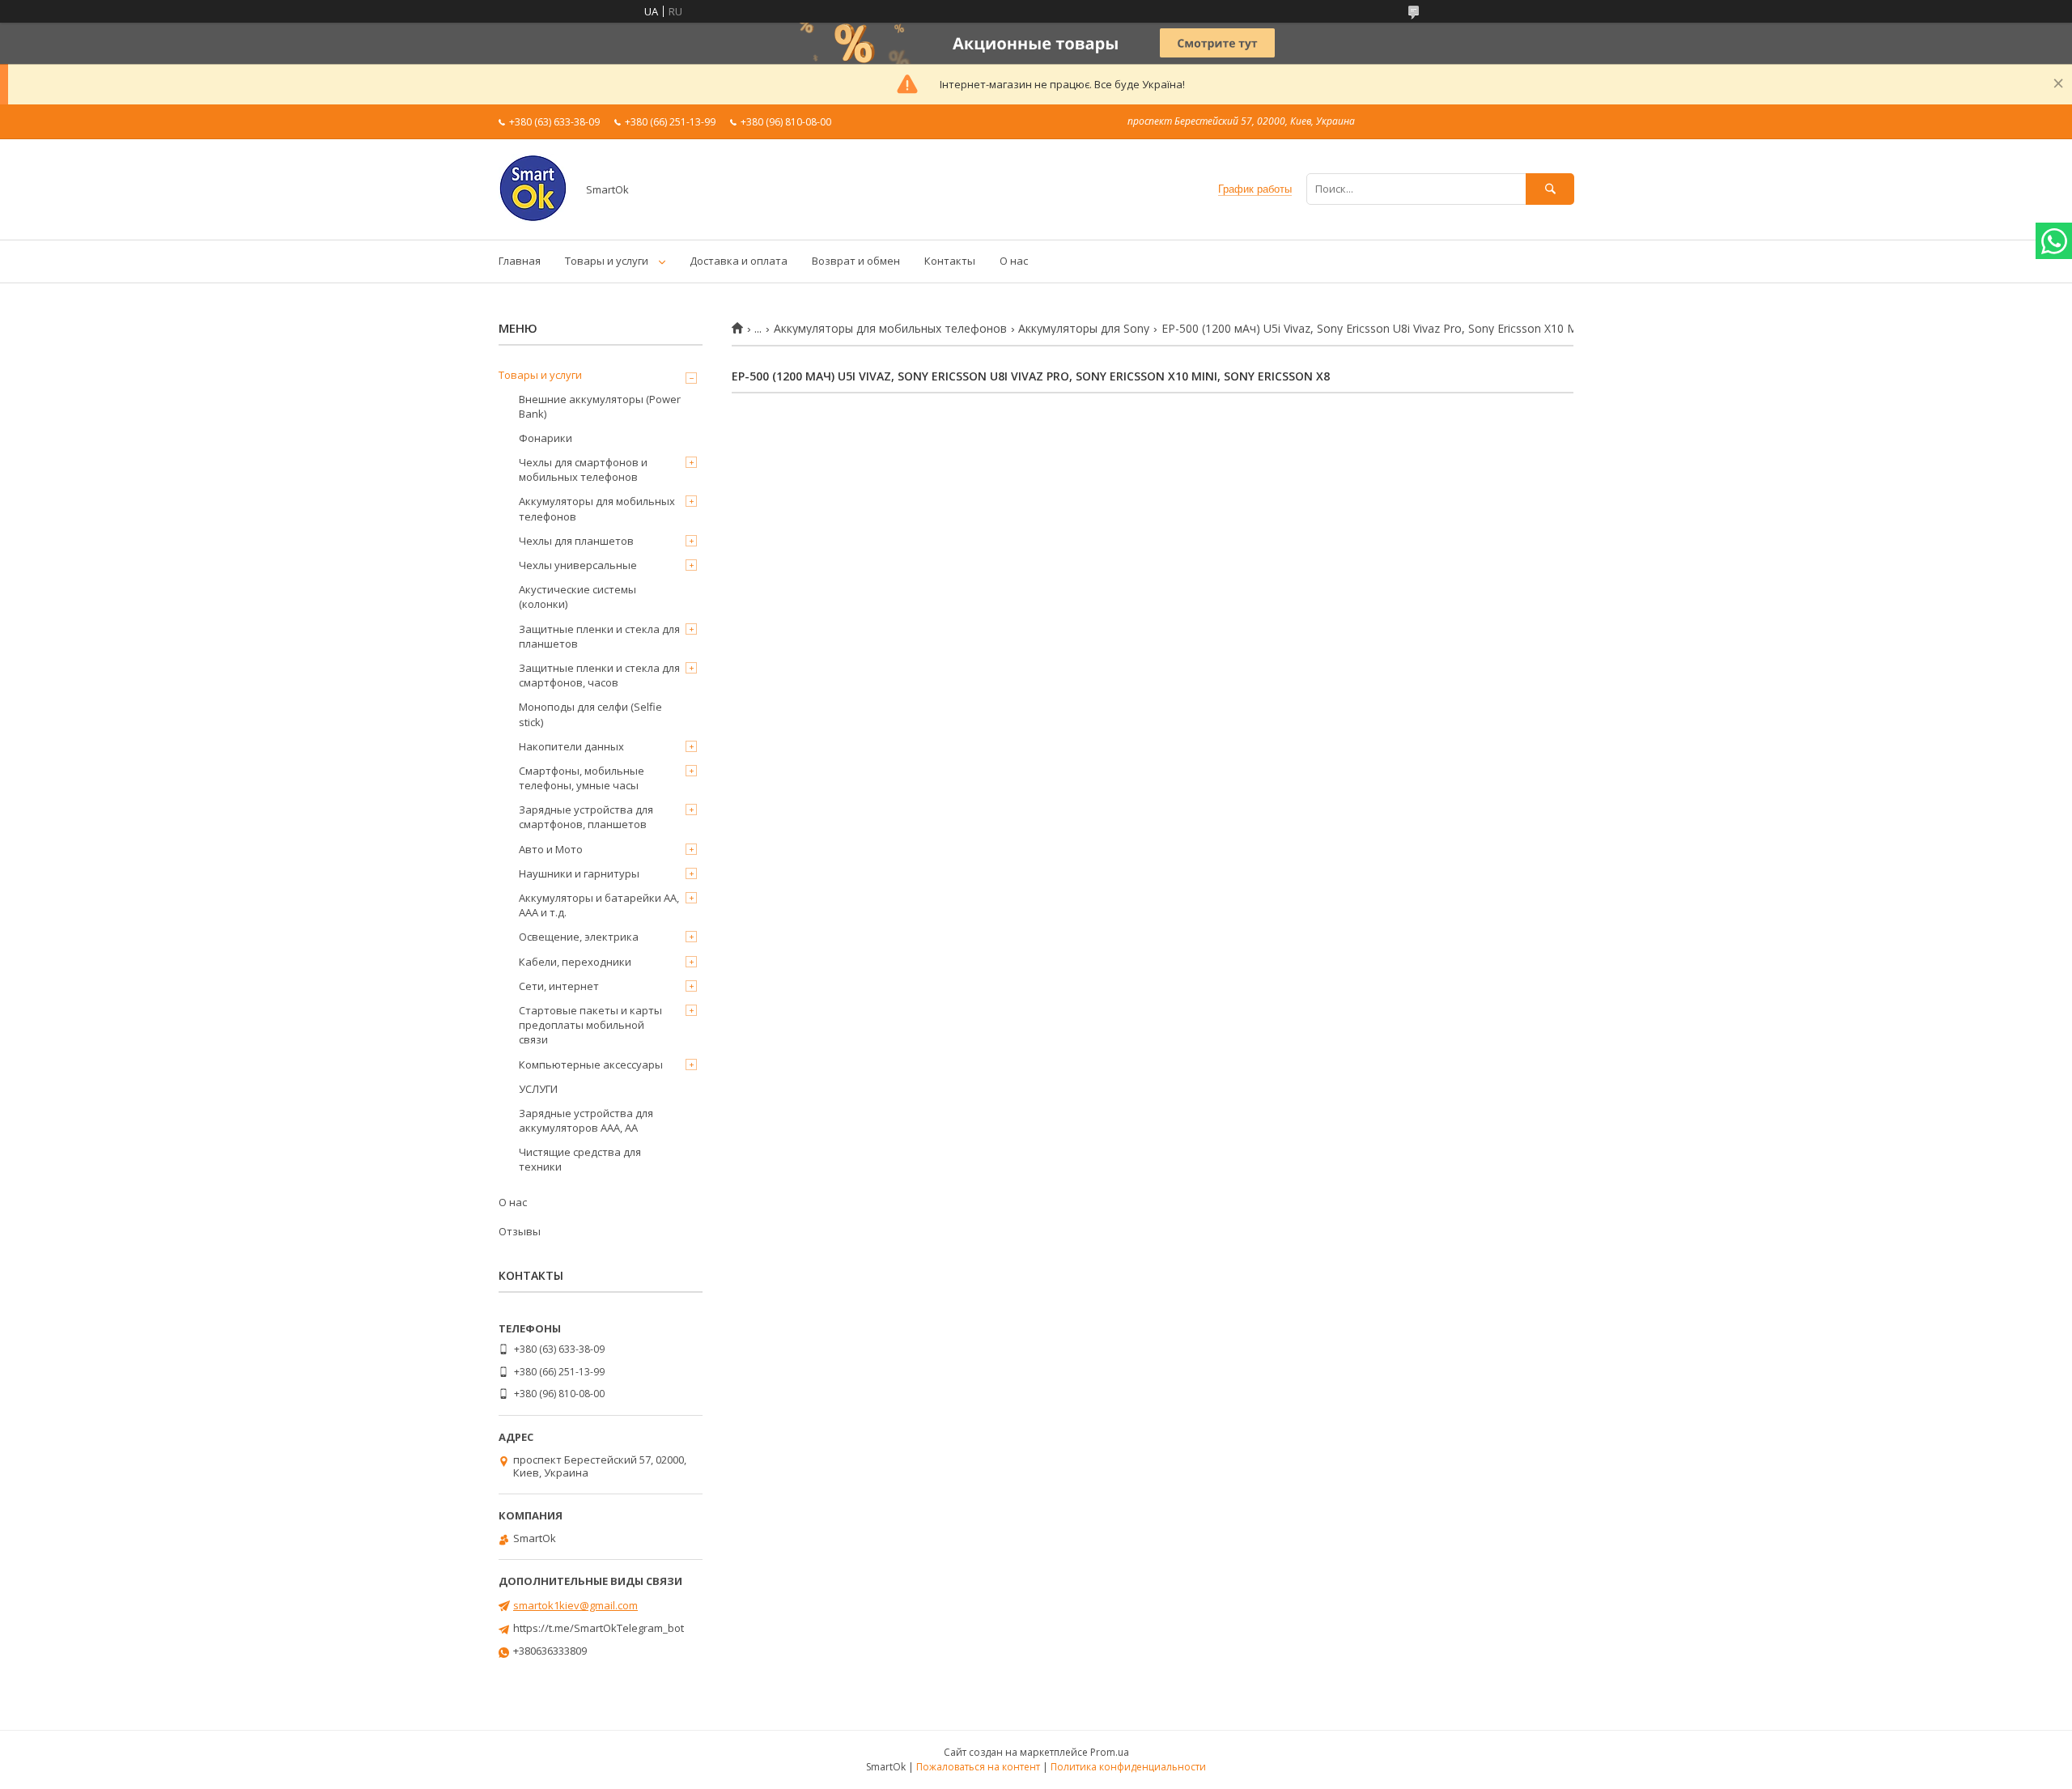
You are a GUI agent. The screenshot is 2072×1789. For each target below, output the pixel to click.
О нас (1014, 261)
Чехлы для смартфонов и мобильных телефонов (583, 470)
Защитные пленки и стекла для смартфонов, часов (599, 675)
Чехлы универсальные (578, 565)
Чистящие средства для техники (580, 1159)
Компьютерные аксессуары (591, 1064)
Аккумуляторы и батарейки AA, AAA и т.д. (599, 905)
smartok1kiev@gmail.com (575, 1605)
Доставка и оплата (739, 261)
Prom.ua (1110, 1752)
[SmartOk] (533, 219)
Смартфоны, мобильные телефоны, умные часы (582, 778)
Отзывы (520, 1231)
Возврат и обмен (856, 261)
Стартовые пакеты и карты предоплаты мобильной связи (590, 1025)
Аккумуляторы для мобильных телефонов (890, 329)
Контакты (950, 261)
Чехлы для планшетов (576, 541)
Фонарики (546, 438)
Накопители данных (571, 746)
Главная (520, 261)
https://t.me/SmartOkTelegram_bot (599, 1628)
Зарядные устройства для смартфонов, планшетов (586, 817)
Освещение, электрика (579, 937)
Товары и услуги (607, 261)
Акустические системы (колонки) (577, 597)
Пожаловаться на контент (978, 1767)
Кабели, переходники (575, 962)
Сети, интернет (559, 986)
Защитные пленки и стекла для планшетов (599, 636)
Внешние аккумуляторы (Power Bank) (600, 406)
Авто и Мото (551, 849)
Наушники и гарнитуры (579, 873)
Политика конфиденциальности (1128, 1767)
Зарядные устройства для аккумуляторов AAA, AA (586, 1120)
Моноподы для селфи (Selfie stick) (590, 714)
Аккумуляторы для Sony (1084, 329)
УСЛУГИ (538, 1089)
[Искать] (1550, 189)
